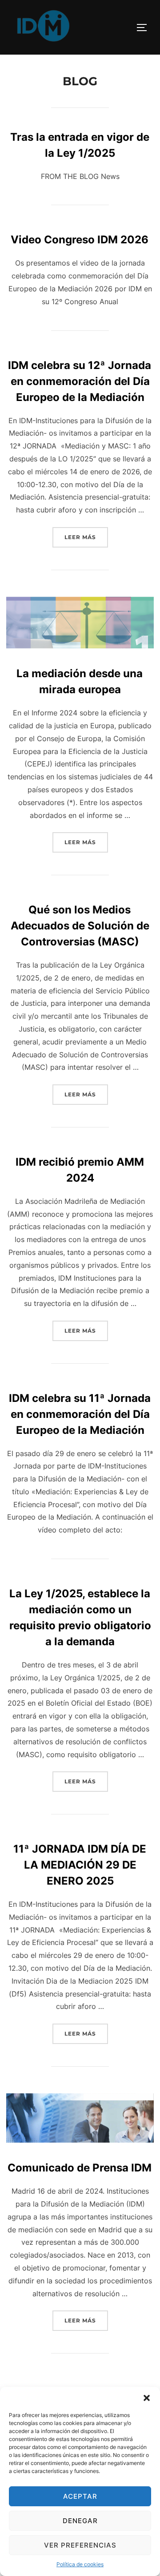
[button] (147, 2398)
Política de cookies (80, 2564)
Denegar (80, 2521)
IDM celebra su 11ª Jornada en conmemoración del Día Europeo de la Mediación (80, 1414)
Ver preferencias (80, 2545)
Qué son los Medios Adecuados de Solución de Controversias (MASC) (80, 926)
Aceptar (80, 2496)
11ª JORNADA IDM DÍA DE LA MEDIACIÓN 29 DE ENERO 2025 (80, 1865)
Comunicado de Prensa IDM (80, 2168)
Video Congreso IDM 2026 (80, 240)
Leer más (86, 537)
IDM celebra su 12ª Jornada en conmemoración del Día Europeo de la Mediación (80, 381)
